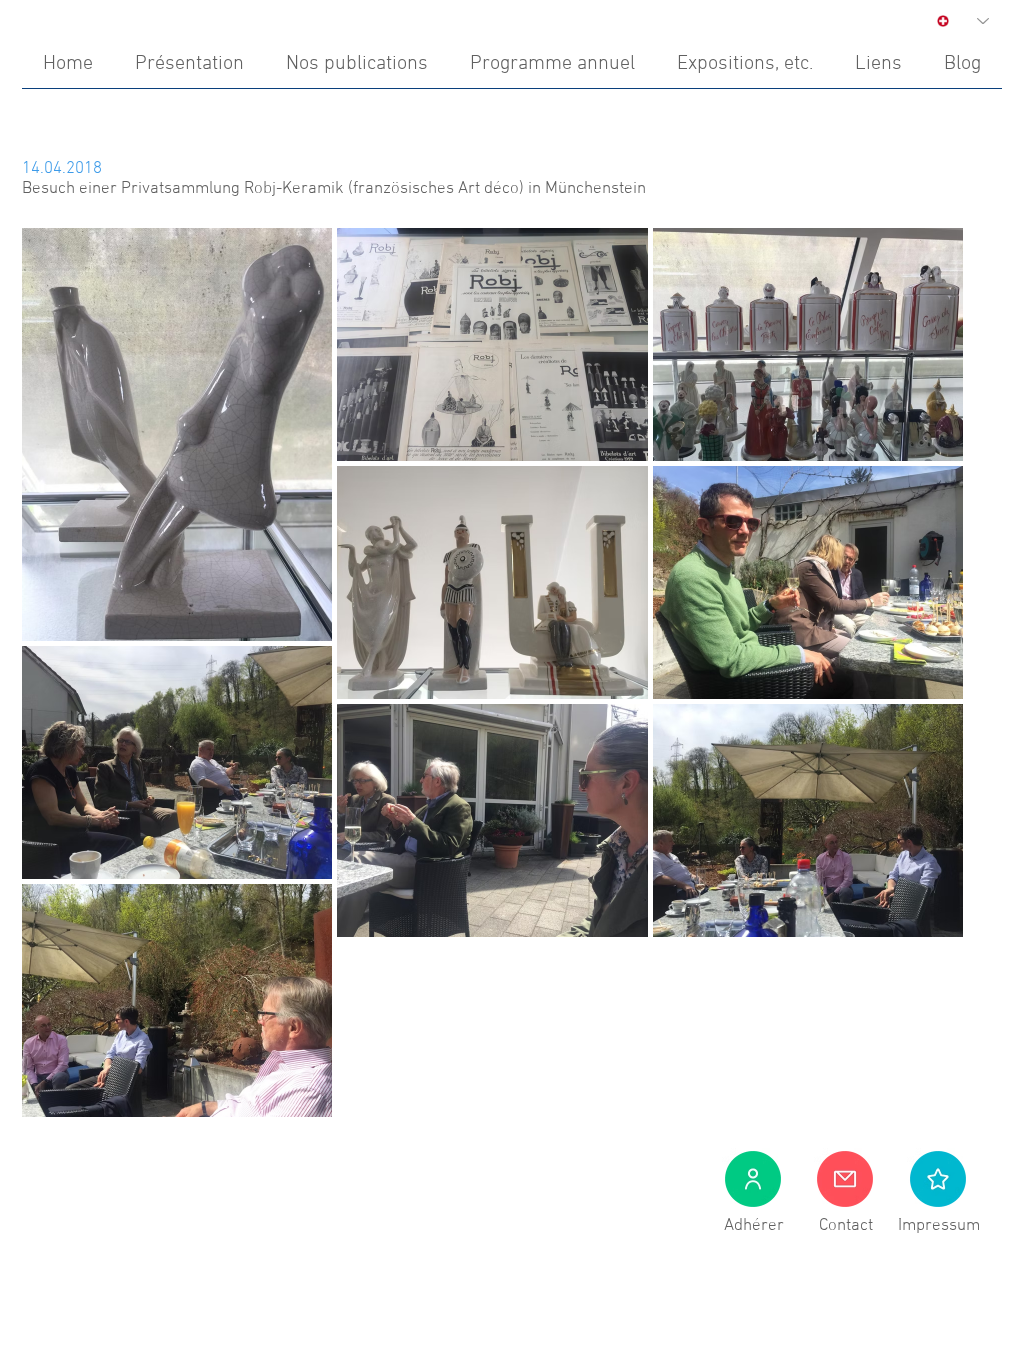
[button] (938, 1179)
